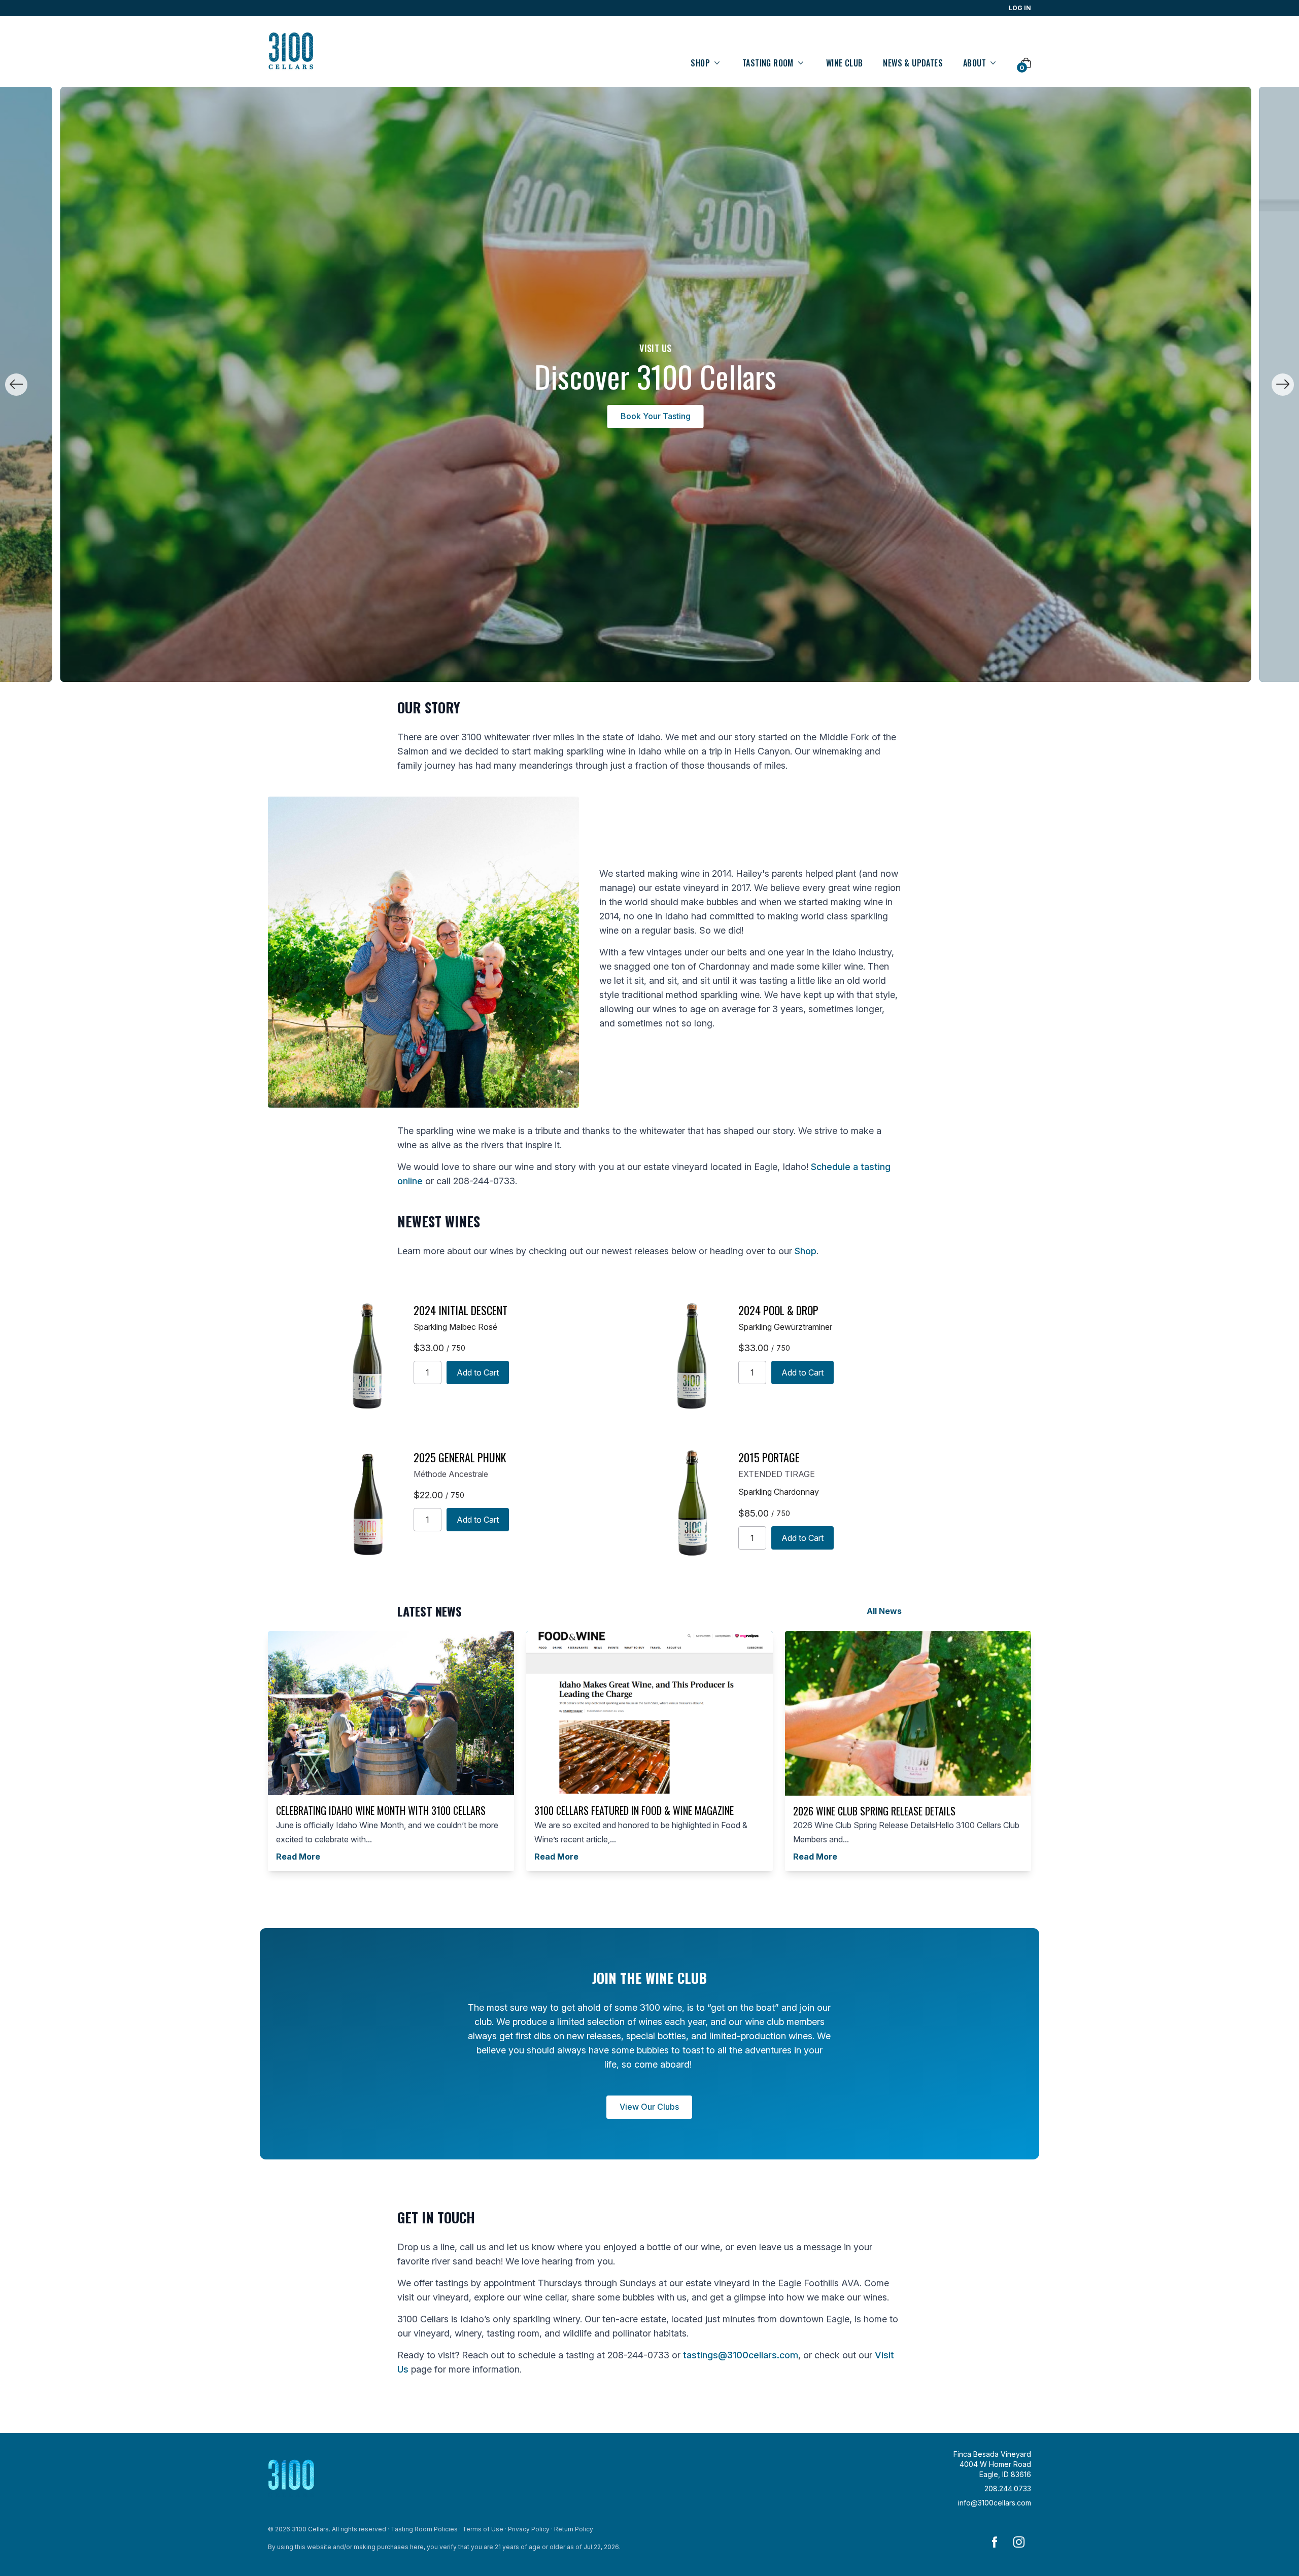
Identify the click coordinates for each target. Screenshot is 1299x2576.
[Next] (1283, 385)
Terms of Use (483, 2529)
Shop (806, 1251)
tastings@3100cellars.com (741, 2355)
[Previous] (16, 385)
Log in (1020, 8)
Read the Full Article (668, 416)
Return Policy (574, 2529)
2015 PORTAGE (769, 1457)
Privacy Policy (529, 2529)
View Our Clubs (649, 2107)
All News (884, 1611)
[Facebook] (995, 2542)
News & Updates (913, 63)
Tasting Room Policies (424, 2529)
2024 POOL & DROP (778, 1310)
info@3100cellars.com (995, 2503)
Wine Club (845, 63)
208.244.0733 (1008, 2488)
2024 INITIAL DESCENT (460, 1310)
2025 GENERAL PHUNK (460, 1457)
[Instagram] (1019, 2542)
